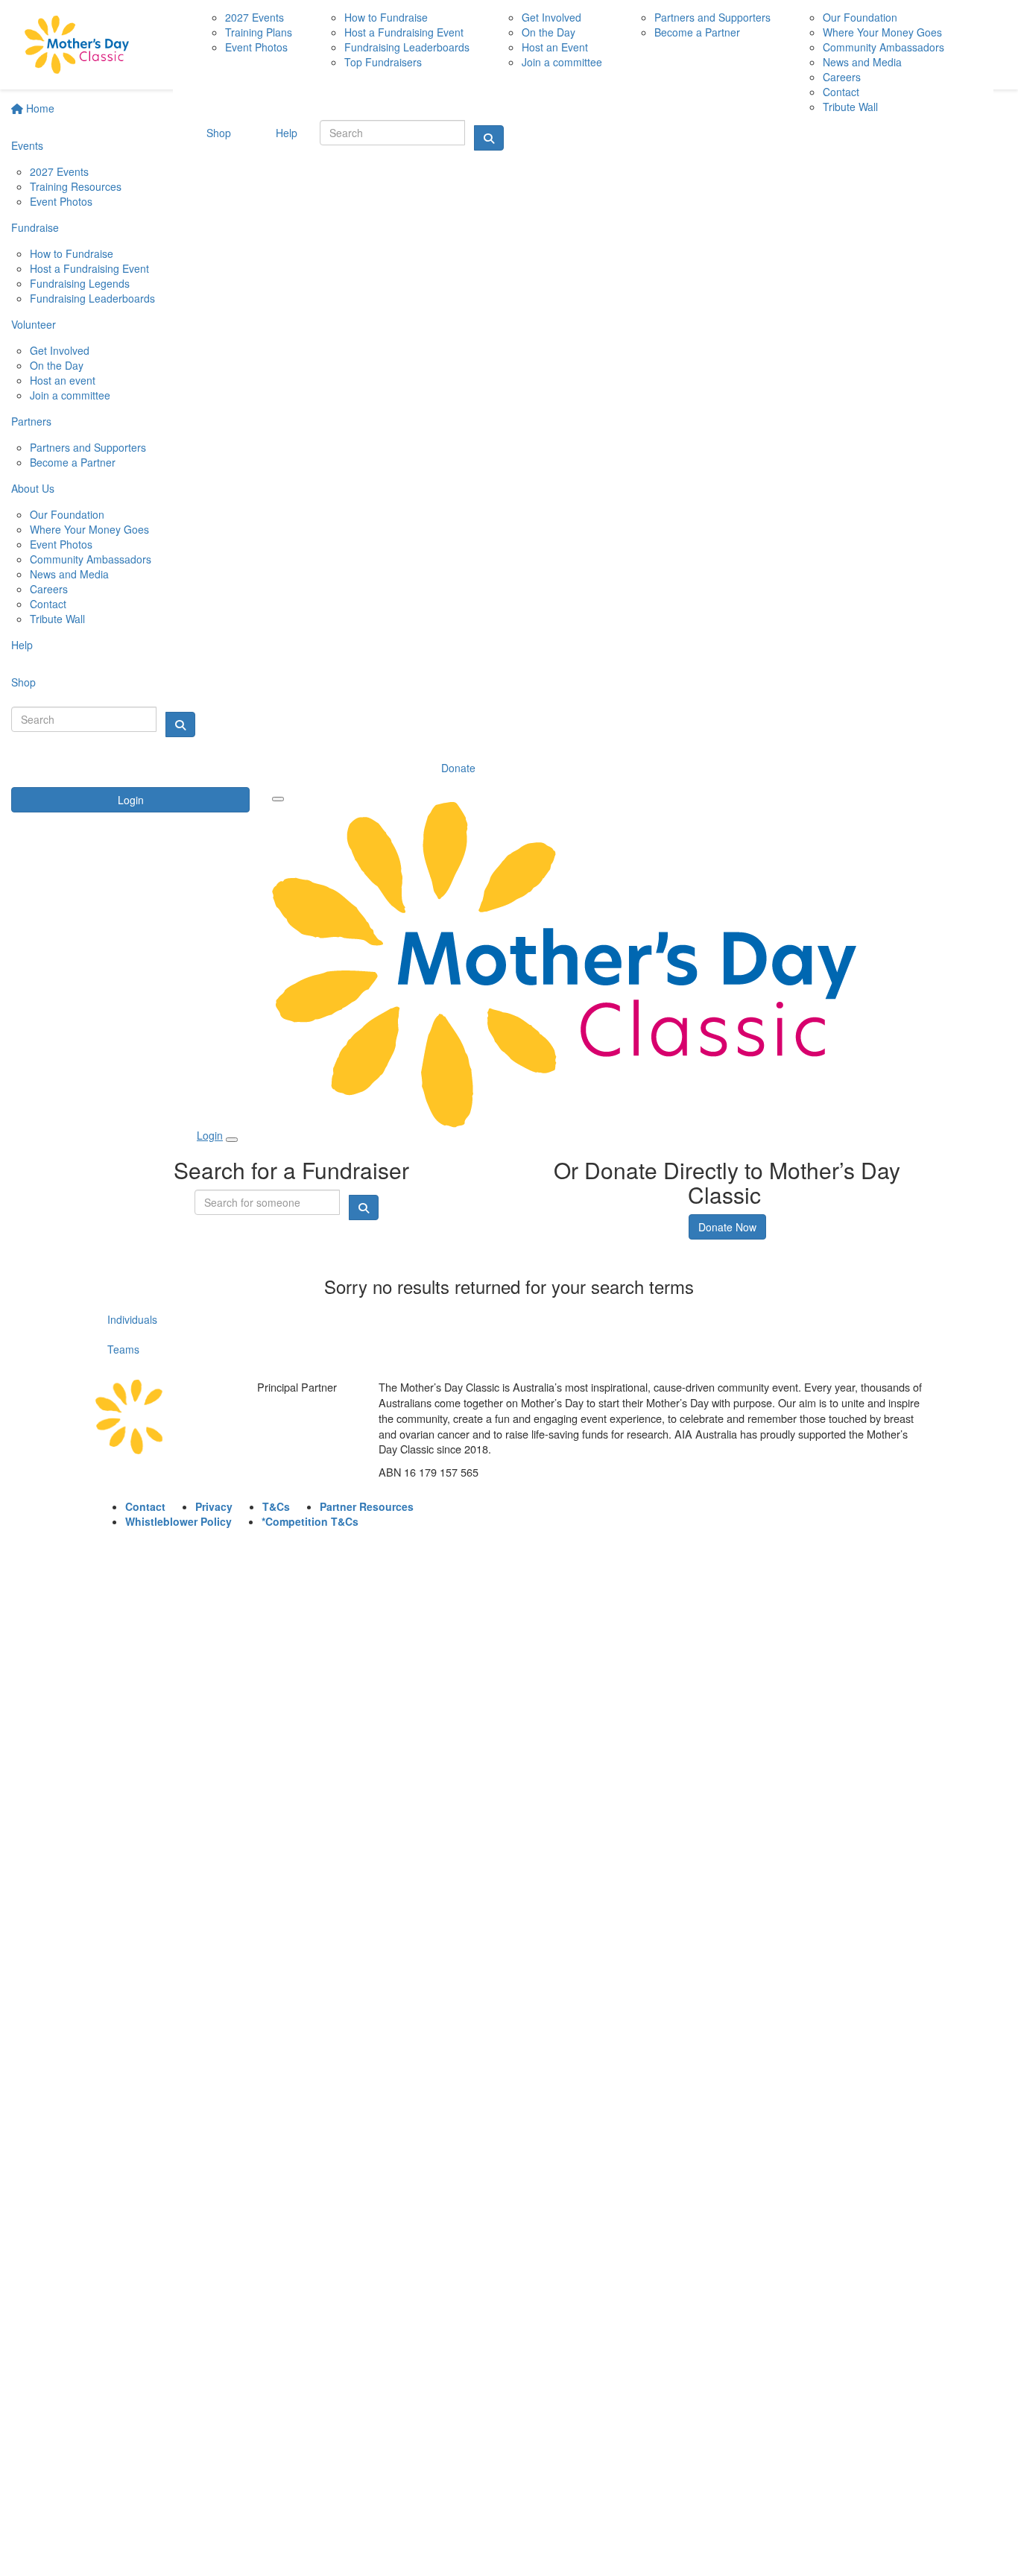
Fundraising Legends (80, 283)
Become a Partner (73, 462)
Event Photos (61, 201)
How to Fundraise (72, 253)
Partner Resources (367, 1506)
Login (131, 800)
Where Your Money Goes (89, 529)
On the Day (57, 365)
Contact (48, 604)
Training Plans (259, 32)
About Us (33, 488)
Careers (49, 589)
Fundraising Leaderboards (92, 298)
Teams (123, 1349)
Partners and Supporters (88, 447)
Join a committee (70, 395)
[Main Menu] (278, 799)
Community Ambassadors (91, 559)
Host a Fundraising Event (89, 268)
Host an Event (555, 47)
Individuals (132, 1319)
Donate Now (727, 1227)
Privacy (214, 1506)
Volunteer (34, 324)
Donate (458, 768)
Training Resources (76, 186)
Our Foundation (67, 514)
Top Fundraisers (383, 62)
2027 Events (59, 171)
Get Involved (60, 350)
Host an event (63, 380)
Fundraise (35, 227)
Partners (31, 421)
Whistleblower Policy (178, 1521)
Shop (23, 682)
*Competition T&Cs (310, 1521)
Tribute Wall (57, 619)
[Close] (232, 1140)
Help (22, 645)
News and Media (69, 574)
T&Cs (276, 1506)
